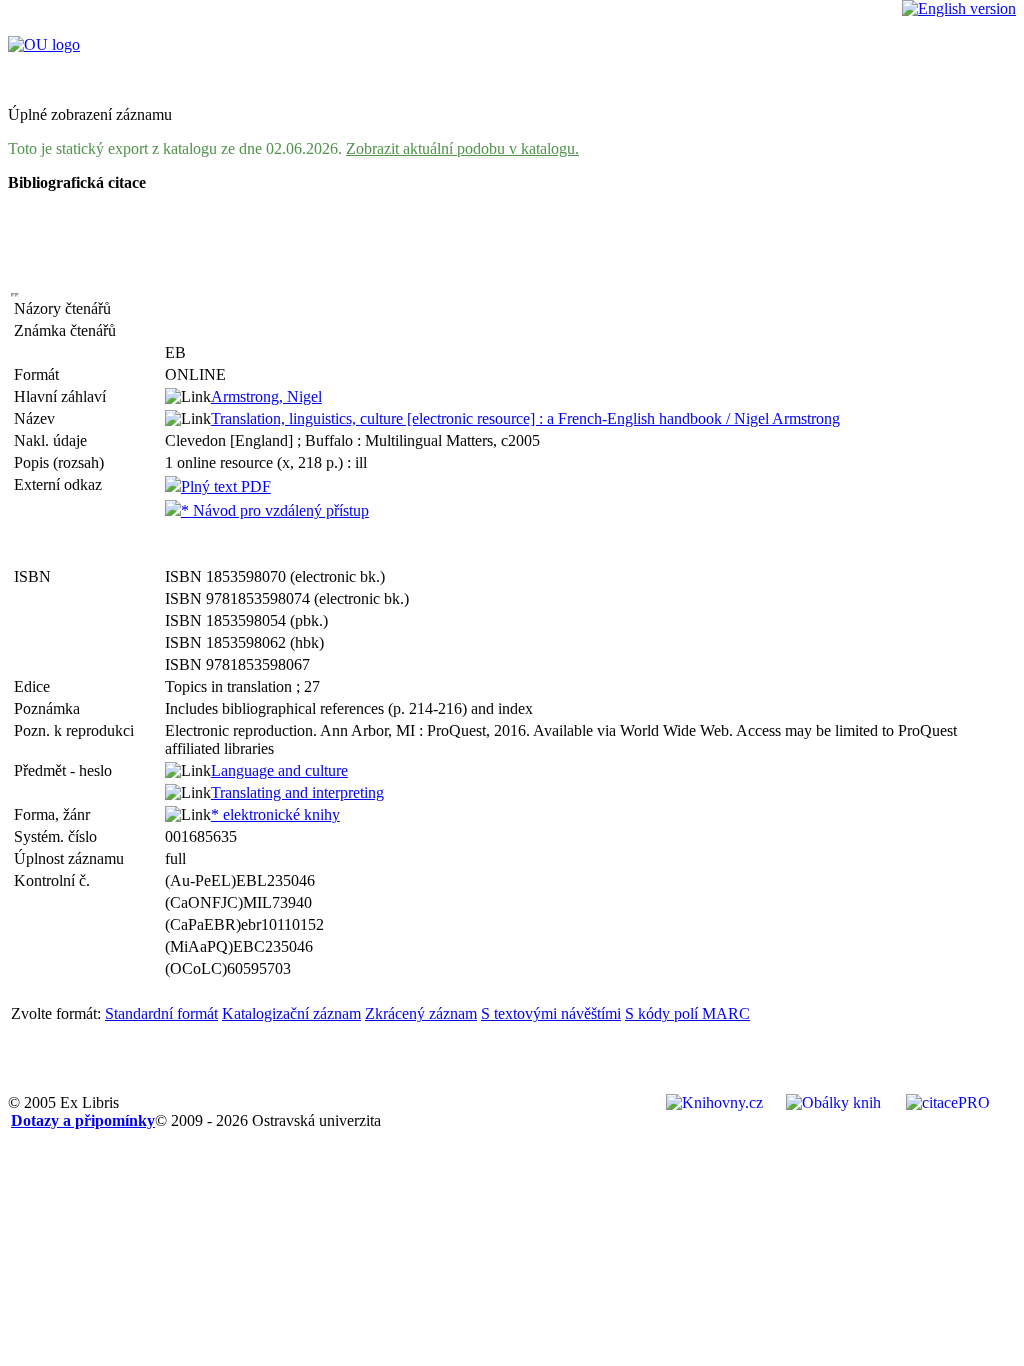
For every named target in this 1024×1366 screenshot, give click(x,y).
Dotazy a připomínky (83, 1120)
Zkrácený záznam (421, 1013)
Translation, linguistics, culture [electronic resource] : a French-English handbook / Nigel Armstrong (525, 418)
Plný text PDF (226, 486)
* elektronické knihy (275, 814)
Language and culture (279, 770)
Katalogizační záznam (291, 1013)
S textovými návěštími (551, 1013)
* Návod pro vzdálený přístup (275, 510)
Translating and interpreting (297, 792)
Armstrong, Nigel (266, 396)
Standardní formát (161, 1013)
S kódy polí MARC (687, 1013)
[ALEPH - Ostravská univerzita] (44, 44)
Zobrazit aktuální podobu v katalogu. (462, 148)
